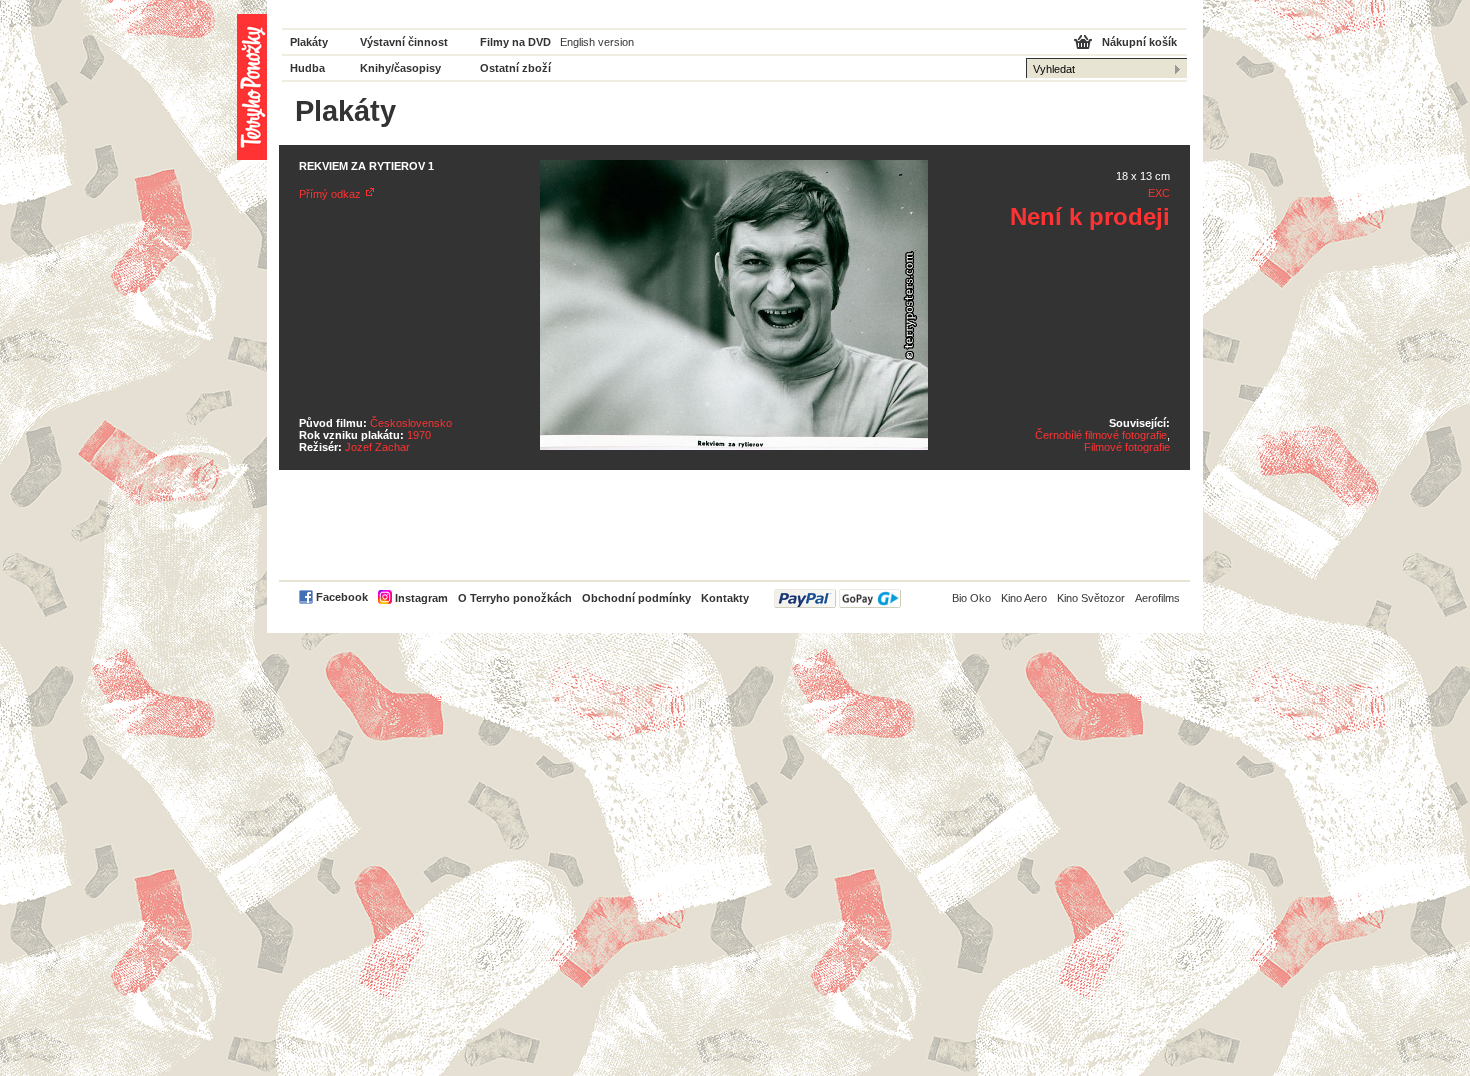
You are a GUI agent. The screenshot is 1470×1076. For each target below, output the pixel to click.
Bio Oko (971, 598)
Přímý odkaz (330, 194)
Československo (411, 423)
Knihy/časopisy (400, 68)
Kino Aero (1024, 598)
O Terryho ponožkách (515, 598)
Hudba (307, 68)
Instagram (421, 598)
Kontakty (725, 598)
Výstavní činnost (404, 42)
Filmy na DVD (515, 42)
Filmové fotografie (1127, 447)
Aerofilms (1157, 598)
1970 (419, 435)
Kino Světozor (1091, 598)
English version (597, 42)
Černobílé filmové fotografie (1101, 435)
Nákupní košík (1139, 42)
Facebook (342, 597)
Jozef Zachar (377, 447)
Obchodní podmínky (636, 598)
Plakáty (309, 42)
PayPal (837, 598)
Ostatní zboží (515, 68)
